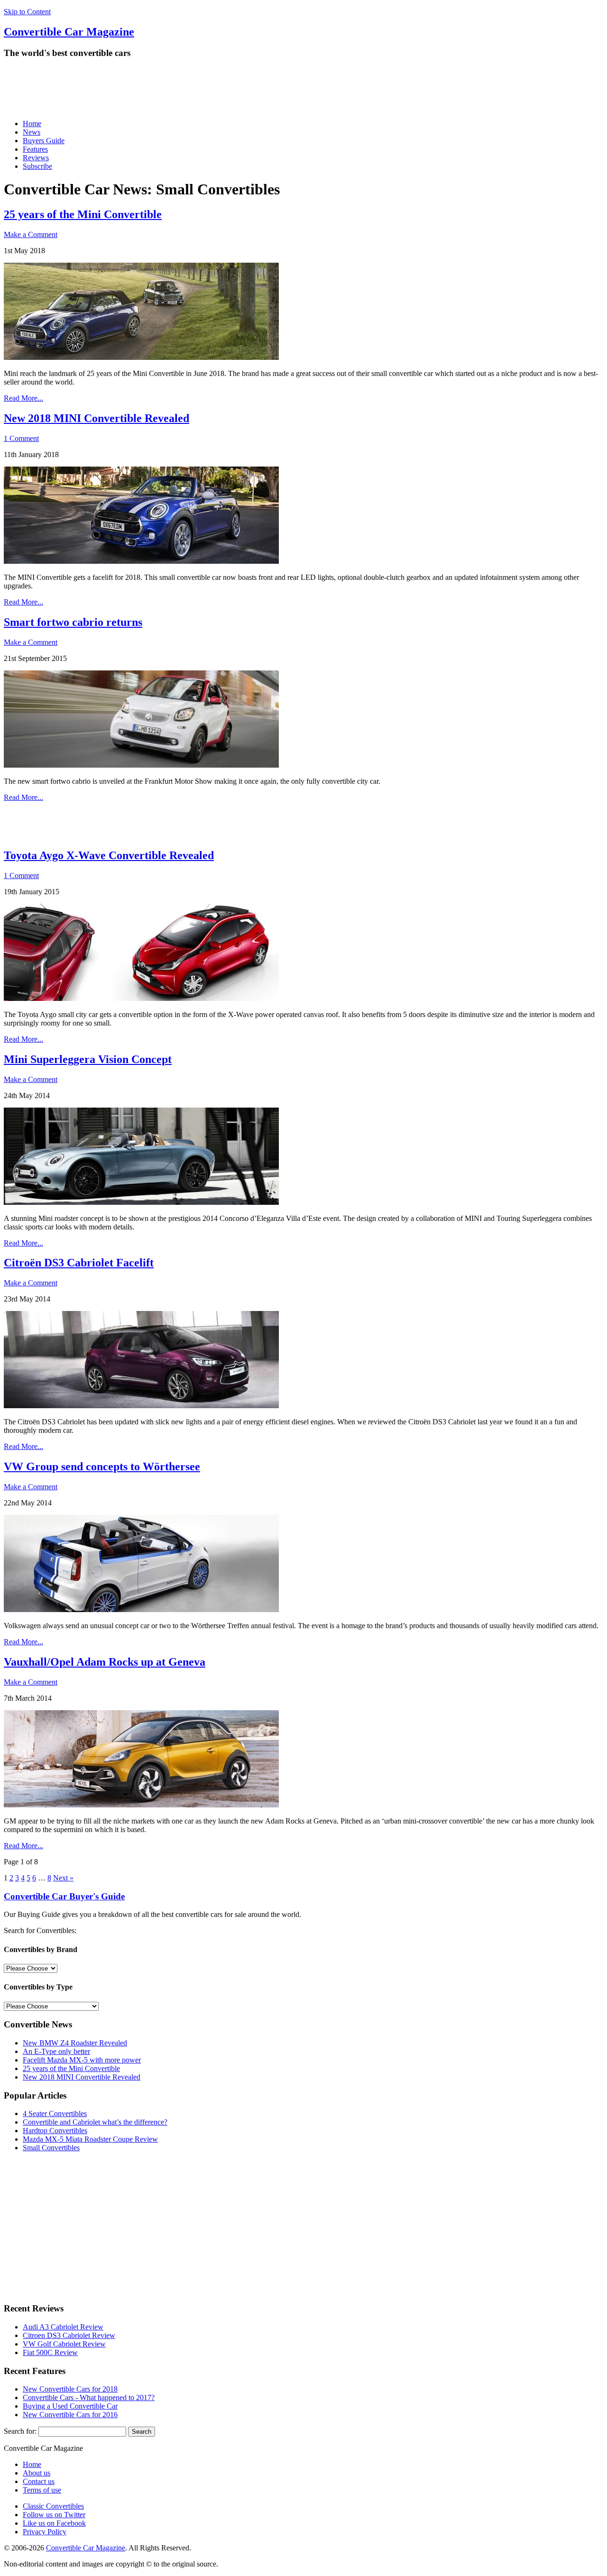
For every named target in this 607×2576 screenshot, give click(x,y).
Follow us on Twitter (54, 2515)
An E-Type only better (56, 2051)
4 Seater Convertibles (55, 2113)
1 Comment (21, 438)
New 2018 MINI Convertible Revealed (97, 418)
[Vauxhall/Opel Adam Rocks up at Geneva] (141, 1805)
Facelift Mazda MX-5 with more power (82, 2060)
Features (35, 149)
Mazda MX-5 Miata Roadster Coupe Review (90, 2139)
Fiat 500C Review (50, 2352)
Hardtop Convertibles (55, 2131)
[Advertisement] (176, 89)
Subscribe (37, 166)
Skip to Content (27, 12)
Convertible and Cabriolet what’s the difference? (95, 2122)
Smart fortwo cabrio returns (73, 622)
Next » (63, 1878)
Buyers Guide (44, 141)
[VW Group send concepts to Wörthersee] (141, 1609)
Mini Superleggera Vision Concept (88, 1059)
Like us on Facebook (54, 2523)
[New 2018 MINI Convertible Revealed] (141, 561)
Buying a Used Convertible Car (70, 2406)
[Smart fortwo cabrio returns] (141, 765)
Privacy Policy (45, 2532)
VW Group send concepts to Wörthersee (102, 1467)
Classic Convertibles (53, 2506)
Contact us (39, 2481)
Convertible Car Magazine (86, 2548)
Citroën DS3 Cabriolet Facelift (79, 1263)
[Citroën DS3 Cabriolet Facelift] (141, 1406)
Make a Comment (31, 234)
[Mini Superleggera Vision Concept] (141, 1202)
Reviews (36, 158)
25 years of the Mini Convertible (83, 214)
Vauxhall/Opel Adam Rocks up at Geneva (105, 1662)
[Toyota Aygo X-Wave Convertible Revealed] (141, 998)
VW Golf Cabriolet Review (64, 2344)
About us (37, 2473)
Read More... (23, 398)
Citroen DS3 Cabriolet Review (69, 2335)
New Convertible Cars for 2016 (70, 2415)
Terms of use (42, 2490)
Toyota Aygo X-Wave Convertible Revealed (109, 855)
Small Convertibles (51, 2148)
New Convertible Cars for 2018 (70, 2389)
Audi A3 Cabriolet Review (63, 2327)
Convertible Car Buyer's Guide (64, 1896)
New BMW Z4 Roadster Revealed (75, 2043)
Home (32, 124)
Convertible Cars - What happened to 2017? (89, 2397)
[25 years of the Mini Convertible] (141, 357)
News (32, 132)
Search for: (20, 2431)
